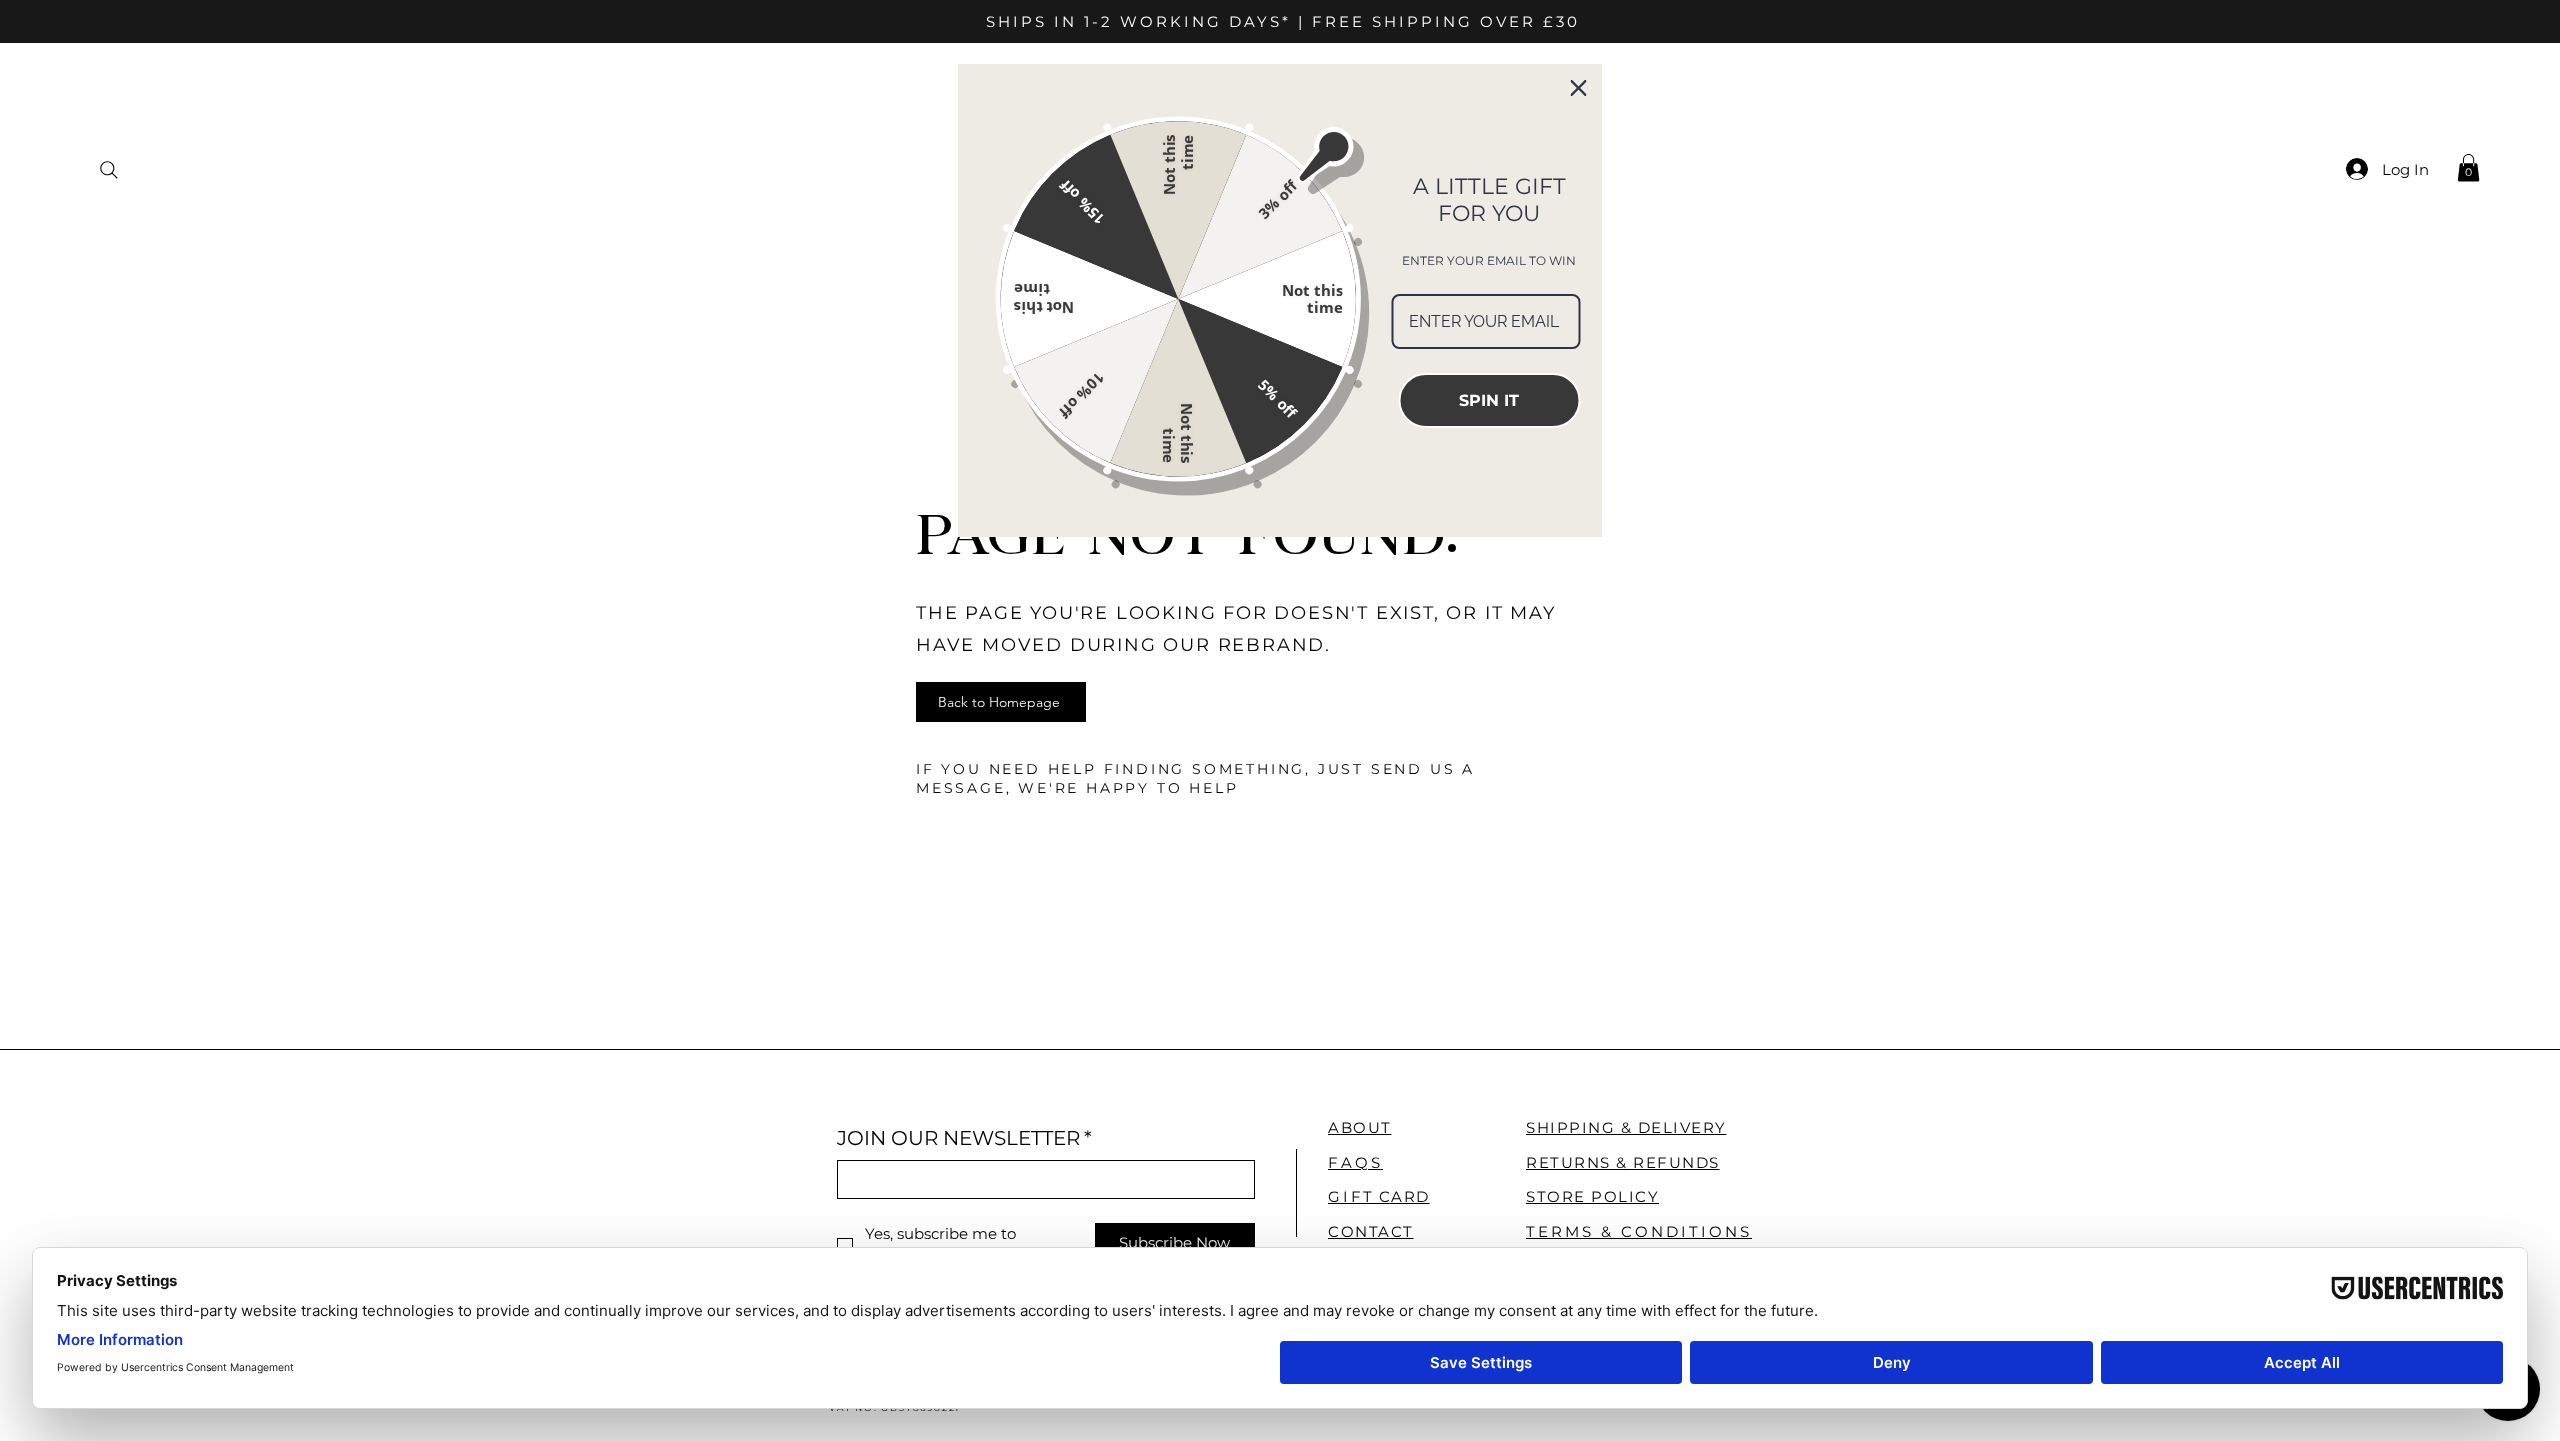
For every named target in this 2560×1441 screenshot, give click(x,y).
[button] (2468, 167)
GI (1379, 1196)
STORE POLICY (1592, 1196)
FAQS (1355, 1162)
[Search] (108, 169)
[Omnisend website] (1280, 582)
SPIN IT (1489, 400)
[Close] (1579, 88)
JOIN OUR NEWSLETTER (964, 1138)
